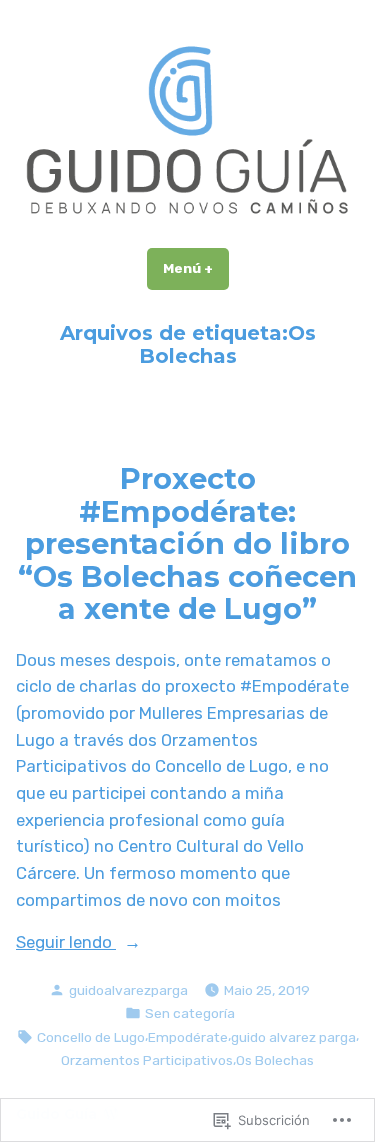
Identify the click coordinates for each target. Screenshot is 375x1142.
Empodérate (188, 1037)
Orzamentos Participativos (147, 1060)
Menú (196, 268)
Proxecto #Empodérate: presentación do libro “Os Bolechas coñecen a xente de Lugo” (187, 543)
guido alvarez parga (293, 1037)
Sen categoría (190, 1013)
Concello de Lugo (91, 1037)
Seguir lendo (66, 943)
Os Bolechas (275, 1060)
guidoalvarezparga (128, 990)
